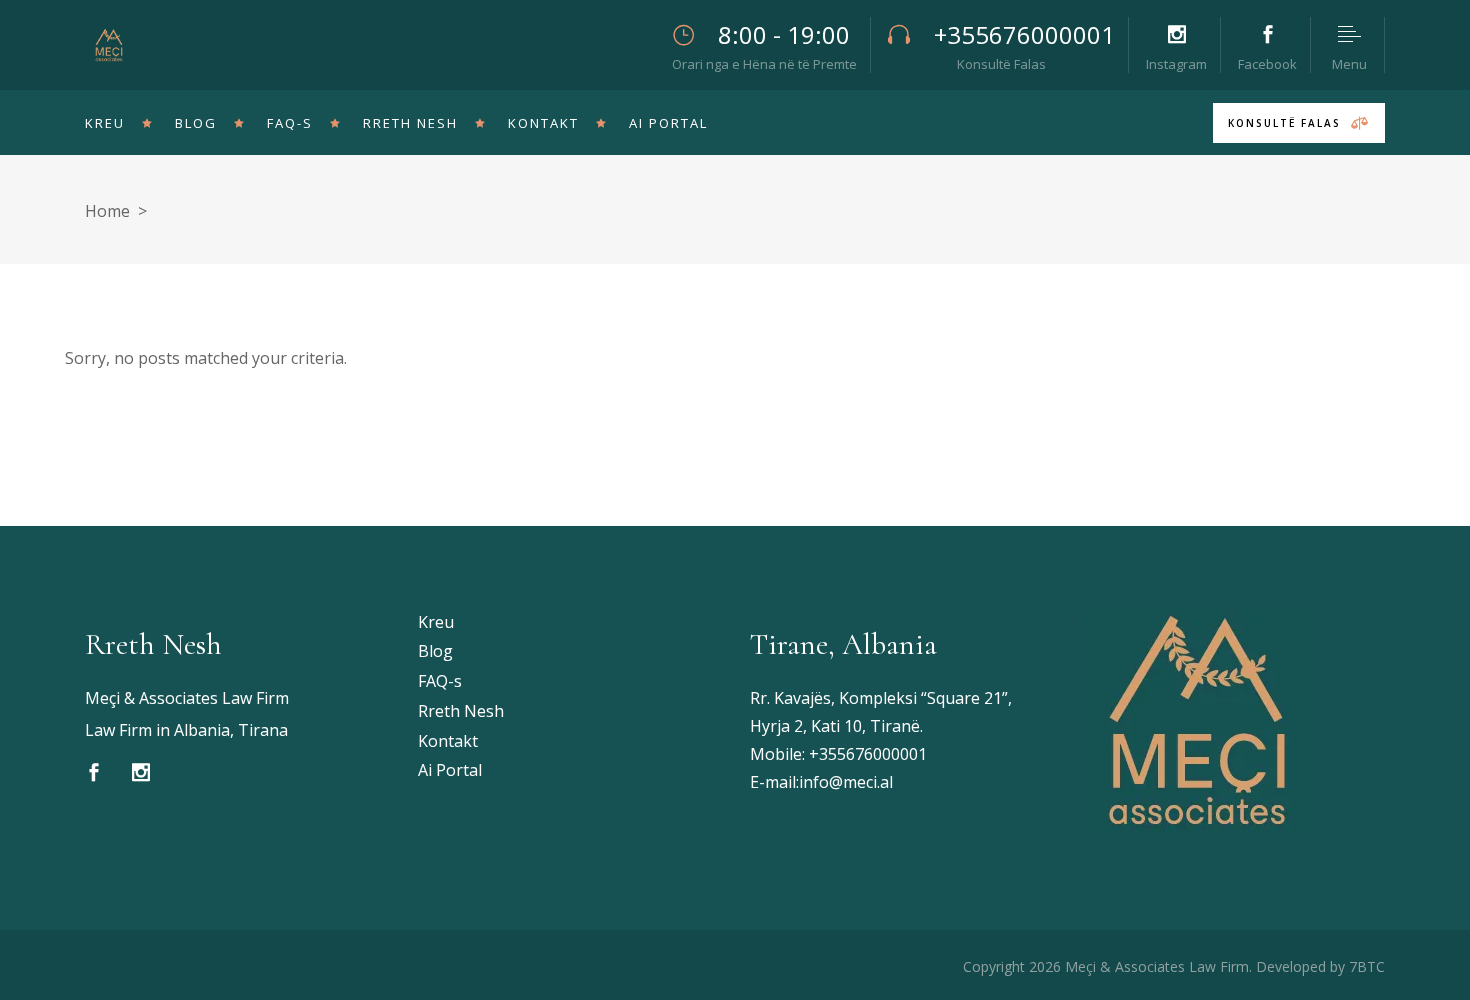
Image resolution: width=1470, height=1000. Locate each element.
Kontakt (448, 741)
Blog (435, 651)
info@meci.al (846, 782)
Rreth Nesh (461, 711)
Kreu (436, 622)
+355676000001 (868, 754)
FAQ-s (440, 681)
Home (107, 211)
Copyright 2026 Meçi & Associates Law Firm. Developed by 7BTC (1174, 966)
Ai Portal (450, 770)
